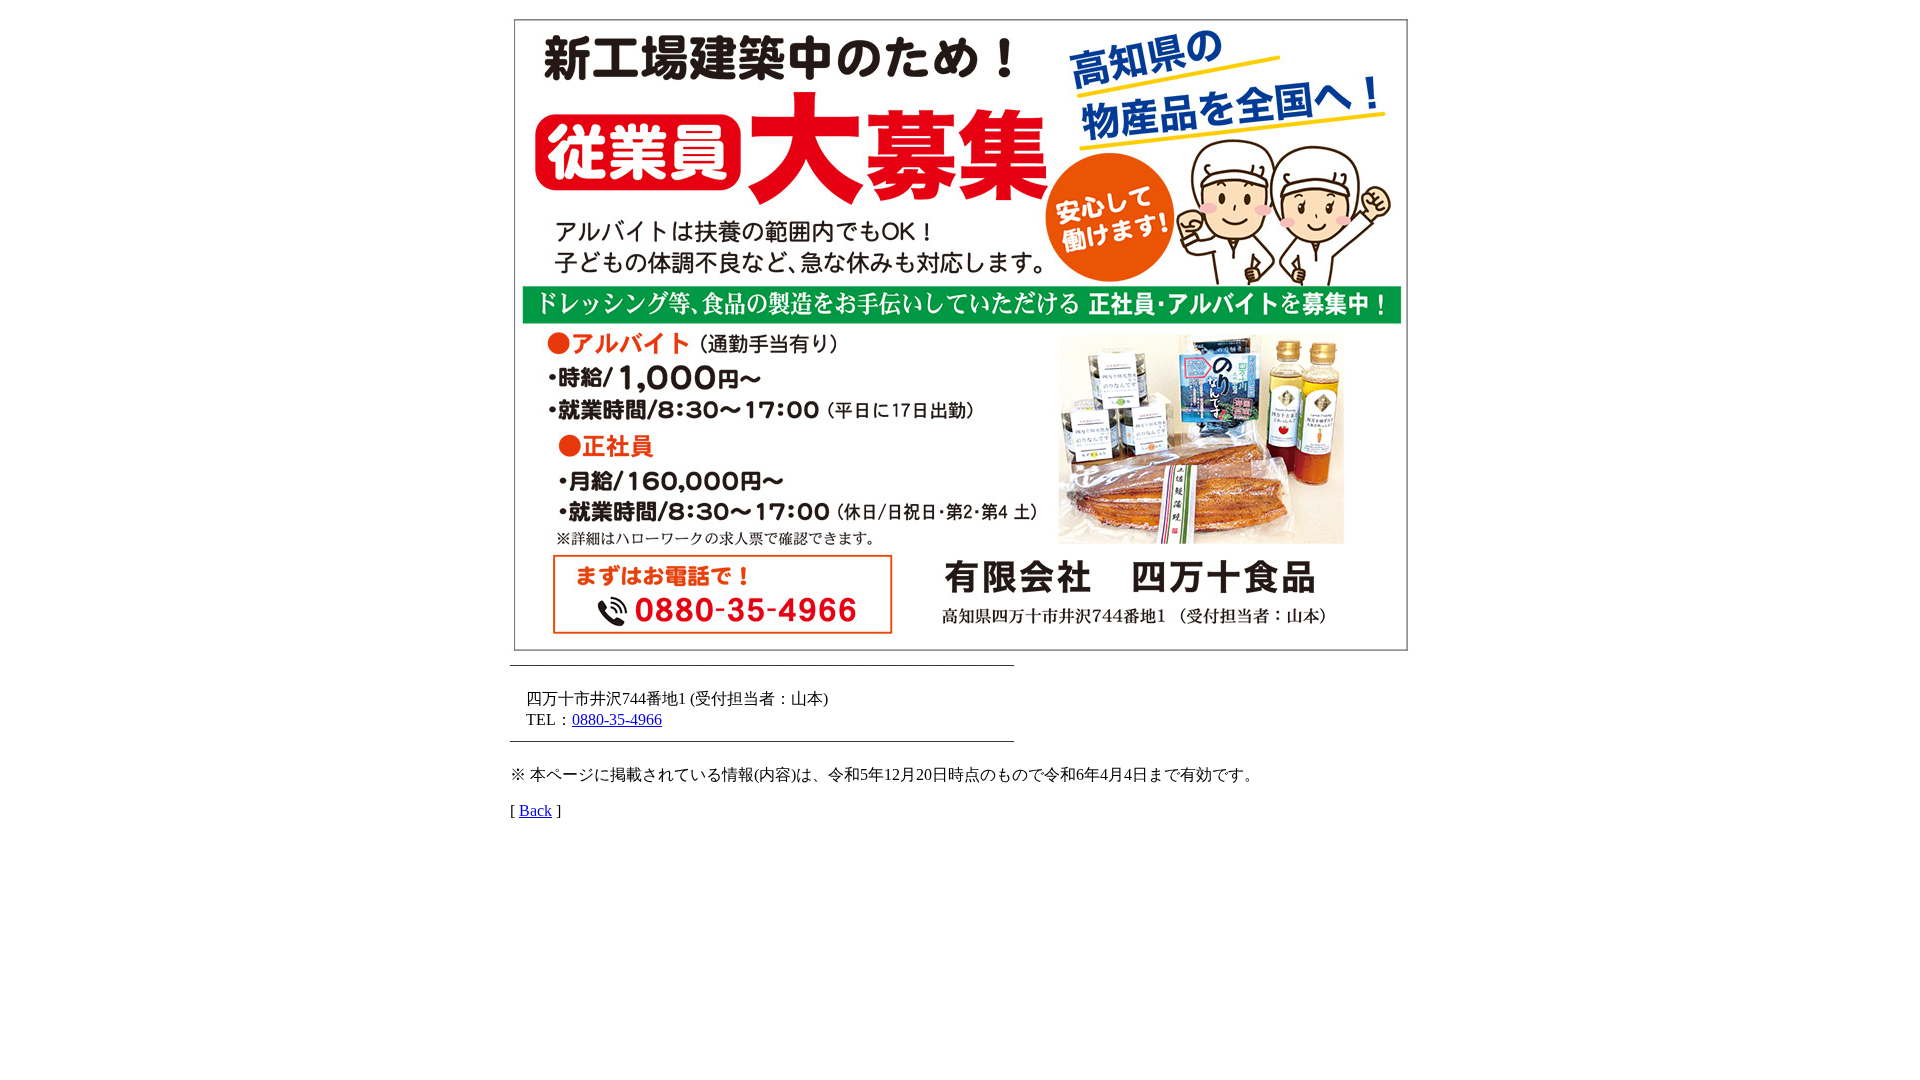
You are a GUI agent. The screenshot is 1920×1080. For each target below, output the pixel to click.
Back (535, 810)
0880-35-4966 (617, 719)
